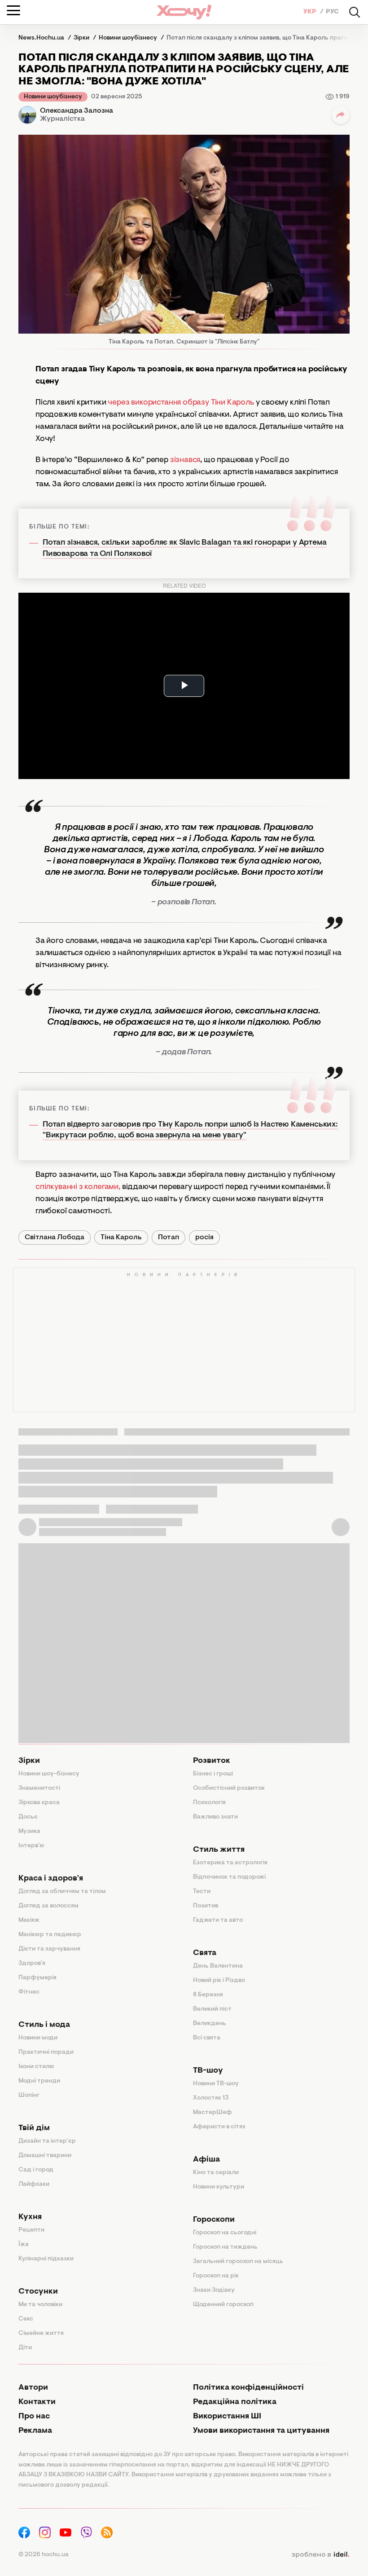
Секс (26, 2319)
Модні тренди (39, 2081)
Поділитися (341, 115)
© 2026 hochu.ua (44, 2555)
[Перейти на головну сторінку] (184, 12)
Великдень (210, 2024)
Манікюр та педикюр (50, 1935)
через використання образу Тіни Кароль (181, 403)
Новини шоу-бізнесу (49, 1774)
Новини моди (38, 2038)
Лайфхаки (34, 2184)
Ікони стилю (36, 2067)
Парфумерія (37, 1978)
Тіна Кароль (121, 1237)
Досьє (28, 1817)
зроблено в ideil (320, 2555)
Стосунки (38, 2292)
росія (204, 1237)
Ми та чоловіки (40, 2305)
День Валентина (218, 1966)
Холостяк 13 (211, 2098)
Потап (169, 1237)
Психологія (209, 1803)
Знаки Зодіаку (214, 2290)
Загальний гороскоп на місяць (238, 2262)
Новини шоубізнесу (53, 97)
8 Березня (208, 1995)
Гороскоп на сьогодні (225, 2233)
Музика (29, 1832)
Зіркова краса (39, 1803)
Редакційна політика (235, 2402)
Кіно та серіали (216, 2173)
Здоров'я (32, 1964)
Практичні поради (46, 2052)
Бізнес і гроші (213, 1774)
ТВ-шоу (208, 2071)
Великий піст (212, 2009)
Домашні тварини (45, 2156)
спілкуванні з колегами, (78, 1187)
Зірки (29, 1761)
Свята (205, 1953)
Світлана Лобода (55, 1237)
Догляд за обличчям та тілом (62, 1892)
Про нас (34, 2417)
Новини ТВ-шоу (216, 2084)
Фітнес (29, 1992)
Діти (25, 2348)
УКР (311, 12)
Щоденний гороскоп (223, 2305)
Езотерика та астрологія (230, 1863)
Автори (33, 2388)
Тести (202, 1892)
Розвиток (212, 1761)
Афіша (206, 2160)
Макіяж (29, 1920)
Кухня (30, 2217)
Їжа (24, 2245)
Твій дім (34, 2128)
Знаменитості (39, 1788)
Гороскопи (214, 2220)
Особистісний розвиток (229, 1788)
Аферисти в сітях (219, 2127)
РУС (332, 12)
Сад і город (36, 2170)
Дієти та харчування (49, 1949)
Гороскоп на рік (216, 2276)
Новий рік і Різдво (219, 1981)
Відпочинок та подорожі (229, 1877)
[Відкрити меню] (13, 10)
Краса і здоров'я (51, 1879)
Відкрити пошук (355, 12)
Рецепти (31, 2230)
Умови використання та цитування (261, 2431)
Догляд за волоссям (48, 1906)
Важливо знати (215, 1817)
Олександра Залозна (77, 111)
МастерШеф (212, 2113)
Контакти (37, 2402)
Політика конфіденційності (248, 2388)
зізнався (185, 460)
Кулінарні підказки (46, 2259)
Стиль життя (219, 1850)
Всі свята (207, 2038)
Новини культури (219, 2187)
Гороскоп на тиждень (225, 2247)
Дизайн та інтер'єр (47, 2141)
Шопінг (29, 2096)
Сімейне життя (41, 2334)
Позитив (206, 1906)
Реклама (35, 2431)
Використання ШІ (227, 2417)
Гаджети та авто (218, 1920)
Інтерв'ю (31, 1846)
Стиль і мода (44, 2025)
